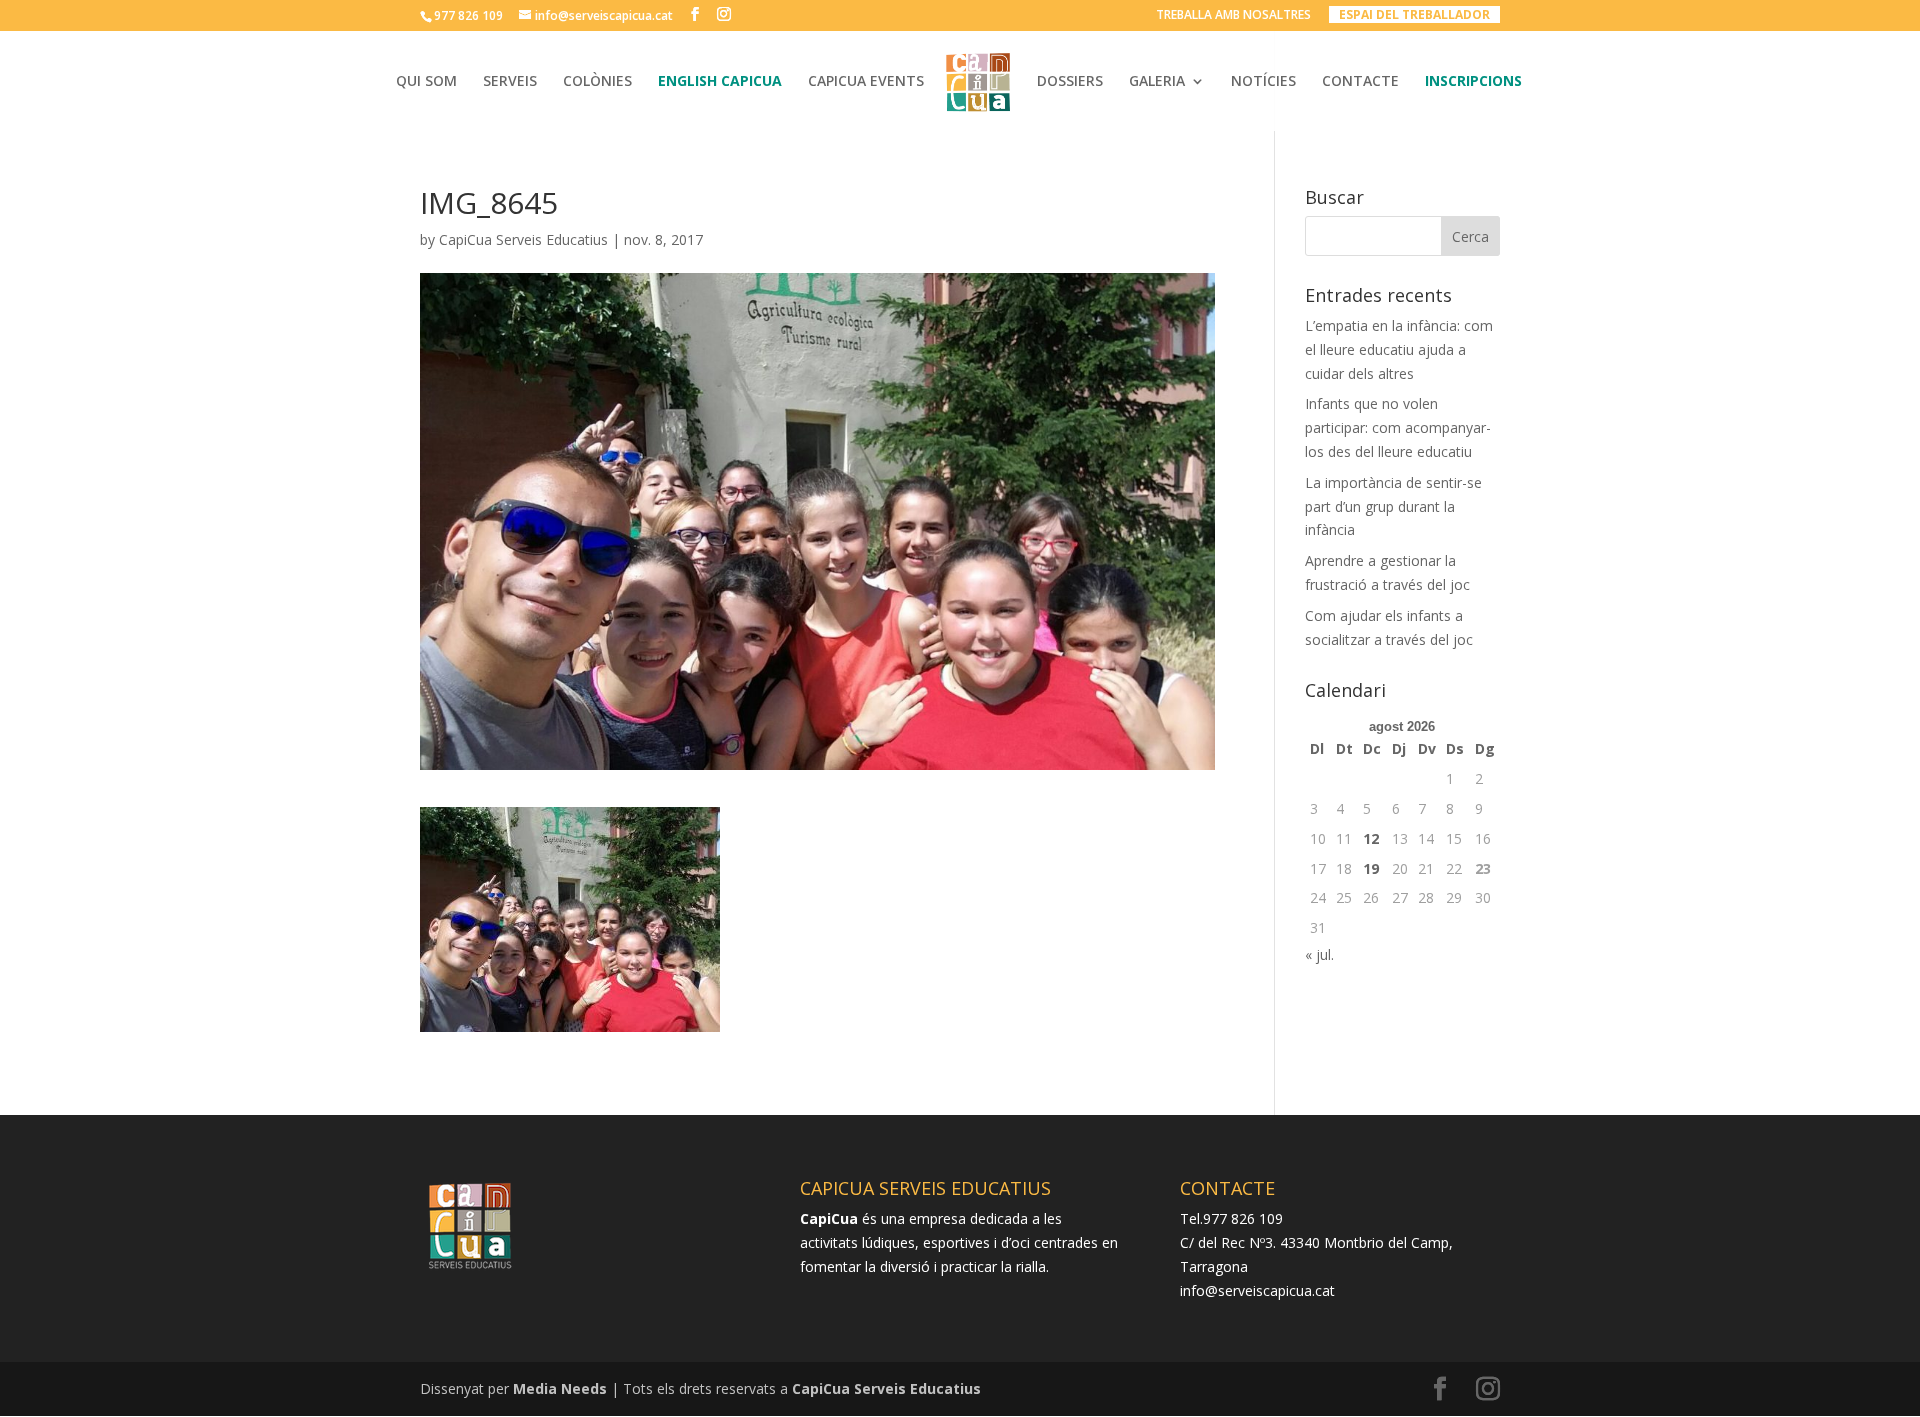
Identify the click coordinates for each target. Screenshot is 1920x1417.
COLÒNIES (597, 82)
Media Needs (560, 1388)
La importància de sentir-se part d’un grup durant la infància (1393, 506)
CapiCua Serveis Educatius (523, 239)
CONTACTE (1360, 82)
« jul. (1319, 954)
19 (1371, 868)
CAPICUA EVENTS (866, 82)
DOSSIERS (1070, 82)
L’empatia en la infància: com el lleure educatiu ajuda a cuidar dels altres (1399, 349)
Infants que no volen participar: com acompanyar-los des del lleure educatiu (1398, 427)
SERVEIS (510, 82)
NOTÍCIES (1263, 82)
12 (1371, 838)
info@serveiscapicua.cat (1257, 1290)
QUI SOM (426, 82)
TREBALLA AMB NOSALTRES (1233, 16)
